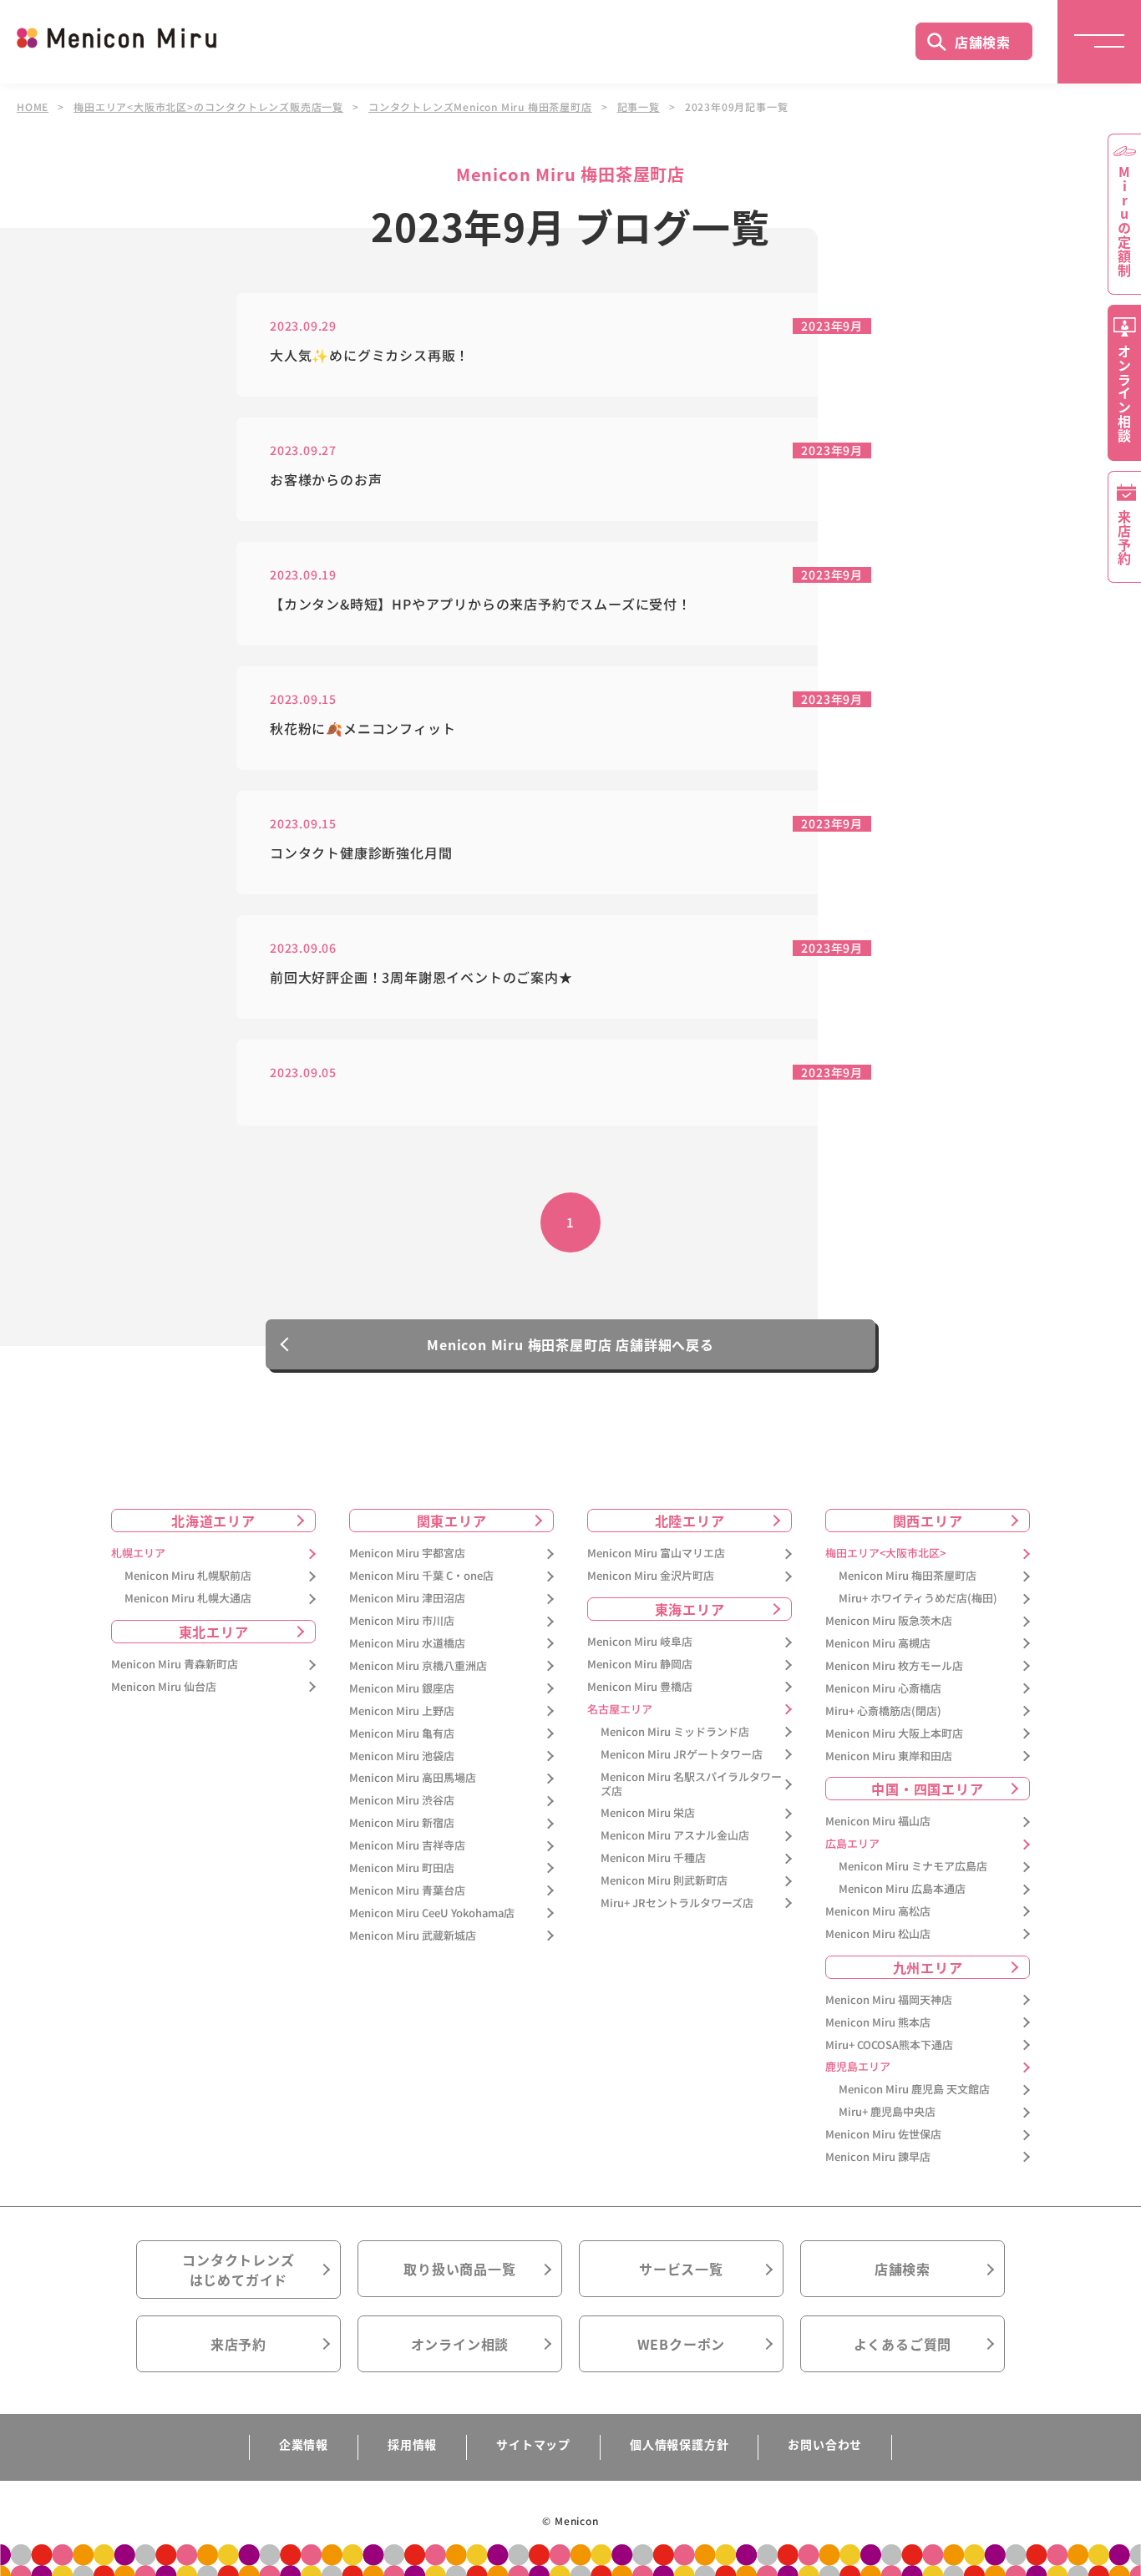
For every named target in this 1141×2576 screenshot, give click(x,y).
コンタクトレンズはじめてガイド (238, 2270)
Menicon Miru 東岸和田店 (889, 1756)
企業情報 (304, 2444)
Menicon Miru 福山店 (878, 1822)
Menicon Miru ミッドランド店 (675, 1732)
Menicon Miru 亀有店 (402, 1734)
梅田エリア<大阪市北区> (885, 1554)
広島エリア (852, 1844)
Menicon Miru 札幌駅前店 (188, 1576)
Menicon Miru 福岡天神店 (889, 2000)
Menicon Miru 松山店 (878, 1934)
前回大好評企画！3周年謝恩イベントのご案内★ (421, 977)
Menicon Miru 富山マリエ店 (656, 1554)
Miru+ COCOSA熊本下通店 (889, 2045)
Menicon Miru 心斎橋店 (883, 1689)
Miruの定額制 (1124, 221)
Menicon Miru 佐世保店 (883, 2135)
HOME (33, 107)
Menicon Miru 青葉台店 (407, 1891)
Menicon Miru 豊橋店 (640, 1687)
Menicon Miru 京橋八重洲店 (418, 1666)
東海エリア (690, 1609)
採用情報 (412, 2444)
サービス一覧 (681, 2269)
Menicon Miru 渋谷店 (402, 1801)
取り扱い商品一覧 (459, 2269)
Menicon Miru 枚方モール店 (894, 1666)
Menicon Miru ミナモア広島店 (913, 1867)
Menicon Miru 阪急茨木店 (889, 1621)
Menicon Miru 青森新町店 (175, 1665)
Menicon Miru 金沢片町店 (651, 1576)
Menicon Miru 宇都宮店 (407, 1554)
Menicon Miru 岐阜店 (640, 1642)
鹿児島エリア (858, 2067)
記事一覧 (639, 107)
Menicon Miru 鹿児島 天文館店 (914, 2090)
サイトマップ (533, 2444)
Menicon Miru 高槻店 (878, 1644)
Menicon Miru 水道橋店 (407, 1644)
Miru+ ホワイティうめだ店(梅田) (918, 1599)
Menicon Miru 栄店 (648, 1813)
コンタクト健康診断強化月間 (361, 853)
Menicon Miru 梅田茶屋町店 (908, 1576)
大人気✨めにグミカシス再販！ (370, 355)
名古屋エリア (620, 1710)
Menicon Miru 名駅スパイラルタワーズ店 (691, 1784)
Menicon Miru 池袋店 (402, 1756)
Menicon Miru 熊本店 (878, 2023)
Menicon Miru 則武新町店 (664, 1881)
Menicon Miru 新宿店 (402, 1823)
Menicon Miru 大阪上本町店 (894, 1734)
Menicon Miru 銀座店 (402, 1689)
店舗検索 (983, 42)
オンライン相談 (460, 2344)
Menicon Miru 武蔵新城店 (413, 1936)
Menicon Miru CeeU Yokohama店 (432, 1913)
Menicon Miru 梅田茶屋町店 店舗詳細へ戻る (570, 1344)
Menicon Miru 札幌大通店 (188, 1599)
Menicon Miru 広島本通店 (902, 1889)
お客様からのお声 (326, 480)
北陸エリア (690, 1521)
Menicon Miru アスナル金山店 (675, 1836)
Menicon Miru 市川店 (402, 1621)
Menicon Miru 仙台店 (164, 1687)
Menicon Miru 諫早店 (878, 2157)
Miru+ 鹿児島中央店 (887, 2112)
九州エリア (928, 1967)
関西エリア (928, 1521)
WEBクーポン (682, 2344)
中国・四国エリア (927, 1789)
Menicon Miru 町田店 (402, 1868)
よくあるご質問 (903, 2344)
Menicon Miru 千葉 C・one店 (421, 1576)
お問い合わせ (825, 2444)
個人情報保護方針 (679, 2444)
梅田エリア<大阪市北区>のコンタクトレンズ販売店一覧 (208, 107)
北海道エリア (213, 1521)
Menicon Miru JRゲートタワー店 (682, 1755)
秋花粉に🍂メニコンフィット (363, 729)
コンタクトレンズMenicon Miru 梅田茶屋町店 (480, 107)
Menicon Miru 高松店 (878, 1912)
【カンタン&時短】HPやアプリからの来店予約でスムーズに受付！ (481, 604)
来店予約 (238, 2344)
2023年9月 (832, 326)
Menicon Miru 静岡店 (640, 1665)
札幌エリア (138, 1554)
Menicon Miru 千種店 (653, 1858)
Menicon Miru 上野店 (402, 1711)
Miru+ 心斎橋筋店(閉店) (883, 1711)
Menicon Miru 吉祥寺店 (407, 1846)
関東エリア (452, 1521)
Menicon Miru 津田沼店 (407, 1599)
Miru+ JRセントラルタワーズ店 (677, 1903)
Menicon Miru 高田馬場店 (413, 1778)
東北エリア (214, 1632)
